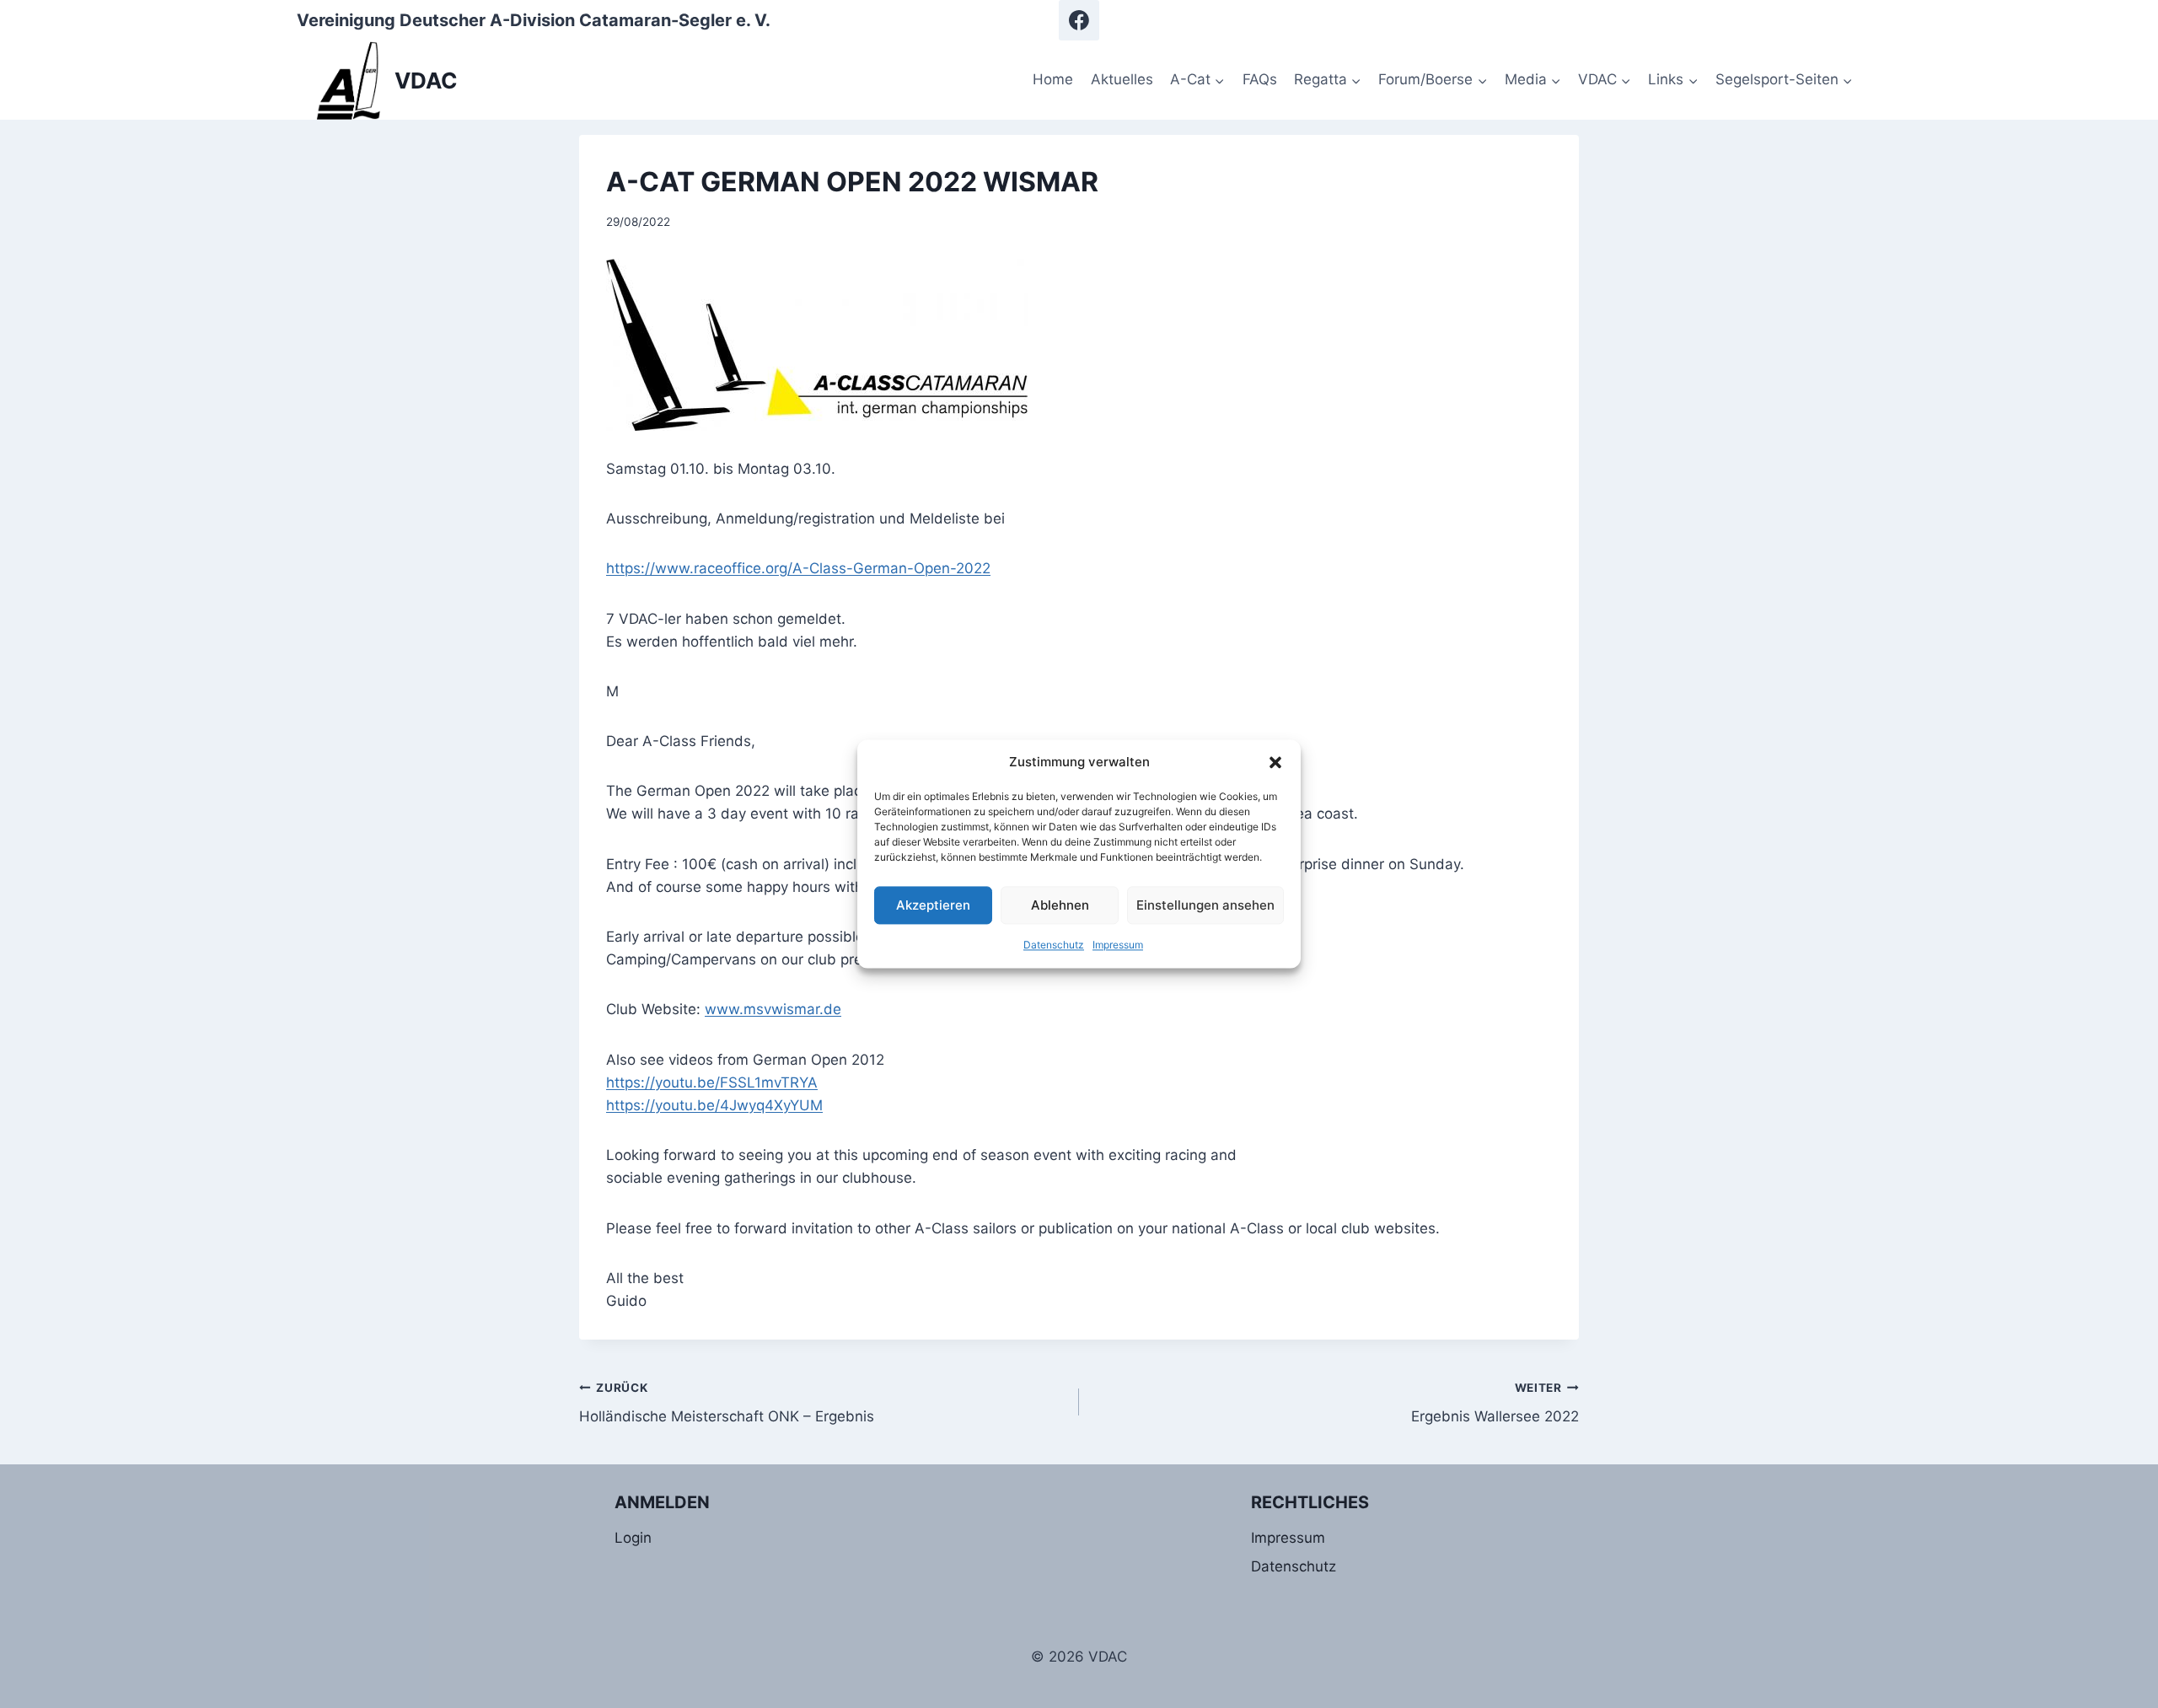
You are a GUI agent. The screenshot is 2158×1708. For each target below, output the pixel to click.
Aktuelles (1122, 79)
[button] (1275, 762)
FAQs (1260, 79)
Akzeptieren (933, 905)
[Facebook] (1079, 20)
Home (1053, 79)
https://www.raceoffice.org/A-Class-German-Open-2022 (798, 568)
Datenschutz (1054, 945)
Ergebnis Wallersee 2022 (1495, 1403)
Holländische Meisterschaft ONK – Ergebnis (727, 1403)
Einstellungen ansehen (1205, 905)
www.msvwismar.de (773, 1009)
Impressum (1118, 945)
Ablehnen (1060, 905)
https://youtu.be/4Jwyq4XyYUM (714, 1105)
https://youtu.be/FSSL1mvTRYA (712, 1082)
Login (633, 1538)
